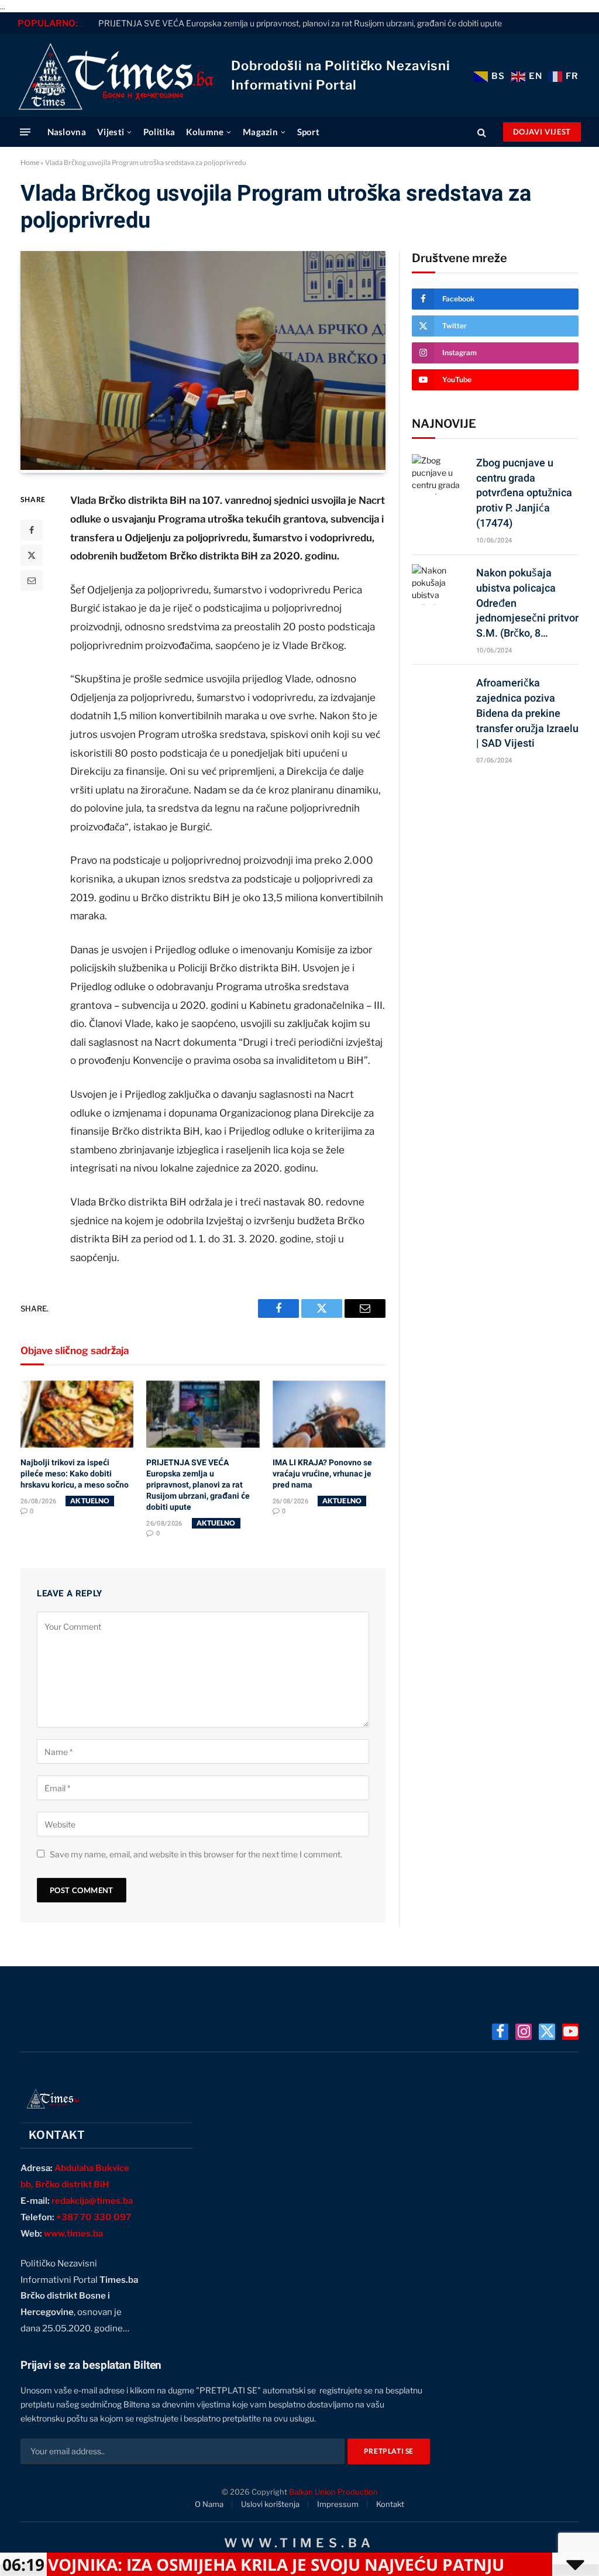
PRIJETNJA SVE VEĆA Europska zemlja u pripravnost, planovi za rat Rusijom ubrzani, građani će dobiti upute (300, 23)
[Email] (32, 581)
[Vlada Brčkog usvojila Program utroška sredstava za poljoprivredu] (203, 467)
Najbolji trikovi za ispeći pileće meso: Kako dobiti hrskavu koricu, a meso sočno (75, 1474)
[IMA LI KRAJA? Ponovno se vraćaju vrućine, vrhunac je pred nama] (329, 1414)
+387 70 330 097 (94, 2217)
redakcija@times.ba (92, 2201)
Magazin (260, 132)
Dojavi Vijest (542, 132)
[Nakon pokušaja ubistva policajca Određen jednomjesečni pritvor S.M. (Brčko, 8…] (439, 584)
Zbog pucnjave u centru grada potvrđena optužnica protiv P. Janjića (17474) (524, 493)
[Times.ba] (116, 75)
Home (30, 162)
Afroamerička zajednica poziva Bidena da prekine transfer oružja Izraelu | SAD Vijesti (527, 713)
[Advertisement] (495, 865)
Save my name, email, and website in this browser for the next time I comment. (196, 1854)
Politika (159, 132)
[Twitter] (32, 555)
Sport (309, 132)
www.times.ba (73, 2234)
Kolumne (205, 132)
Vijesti (111, 132)
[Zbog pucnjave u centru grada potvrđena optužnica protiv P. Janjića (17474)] (439, 474)
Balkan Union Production (333, 2492)
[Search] (482, 132)
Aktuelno (90, 1501)
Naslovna (67, 132)
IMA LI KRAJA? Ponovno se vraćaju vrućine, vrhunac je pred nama (322, 1474)
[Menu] (25, 132)
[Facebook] (32, 530)
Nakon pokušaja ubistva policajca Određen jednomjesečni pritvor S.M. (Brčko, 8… (527, 603)
